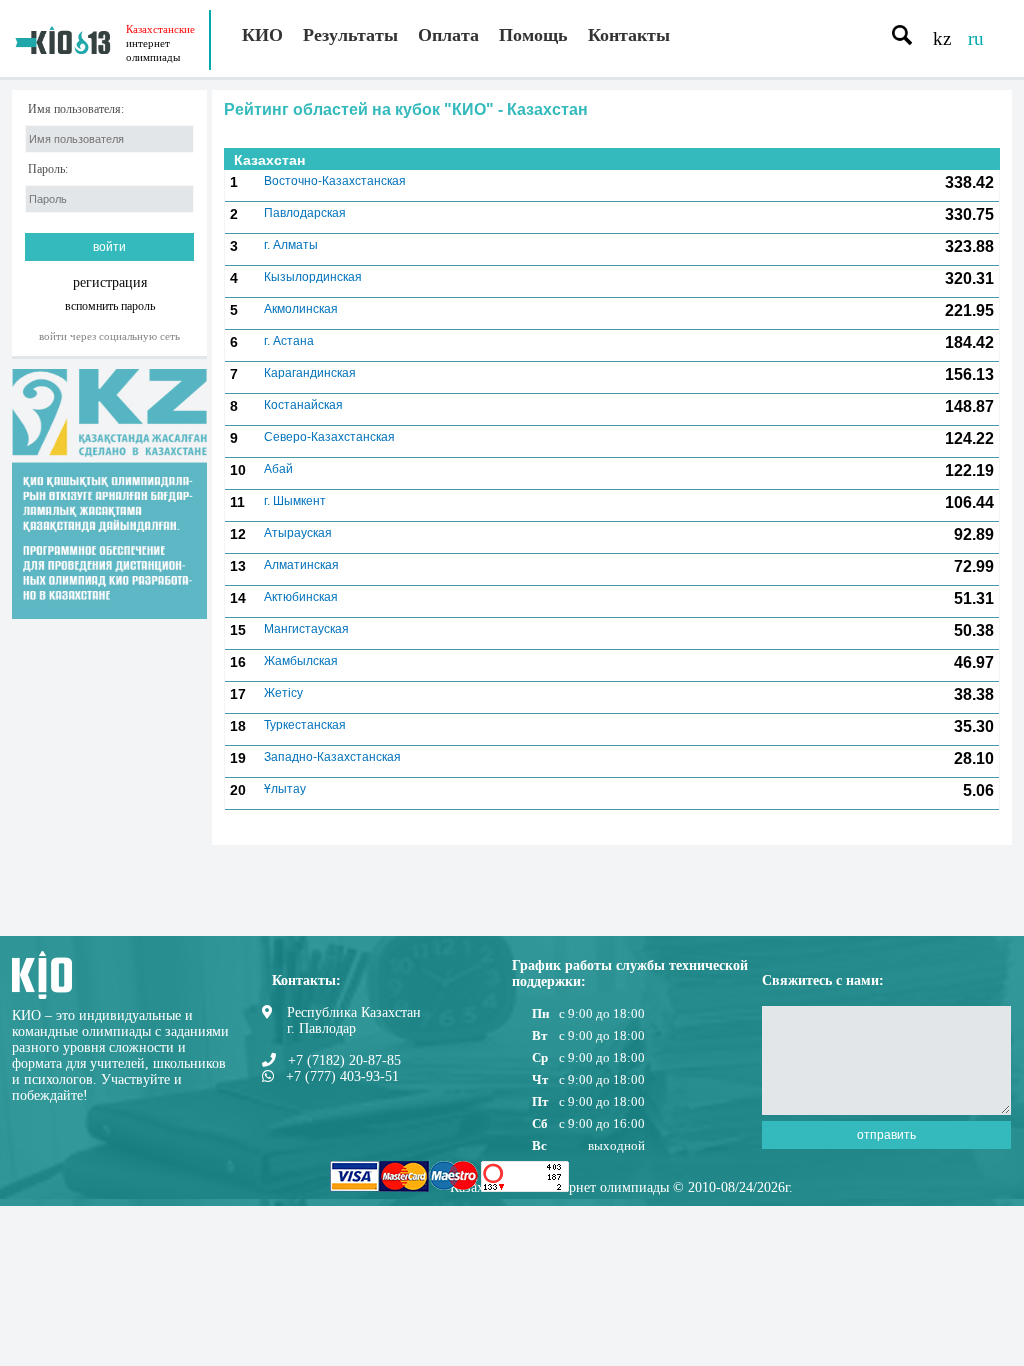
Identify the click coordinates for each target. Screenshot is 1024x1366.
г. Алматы (291, 245)
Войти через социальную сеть (109, 336)
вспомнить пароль (110, 305)
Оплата (448, 35)
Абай (278, 469)
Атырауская (298, 533)
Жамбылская (301, 661)
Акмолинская (301, 309)
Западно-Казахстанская (332, 757)
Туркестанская (305, 725)
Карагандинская (310, 373)
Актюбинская (301, 597)
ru (976, 38)
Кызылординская (313, 277)
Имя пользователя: (76, 109)
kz (942, 38)
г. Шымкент (295, 501)
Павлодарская (305, 213)
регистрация (110, 282)
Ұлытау (285, 789)
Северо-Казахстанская (329, 437)
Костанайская (303, 405)
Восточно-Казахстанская (335, 181)
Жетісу (283, 693)
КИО (262, 35)
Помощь (533, 35)
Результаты (350, 35)
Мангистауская (306, 629)
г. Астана (289, 341)
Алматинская (301, 565)
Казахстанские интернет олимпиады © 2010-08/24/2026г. (621, 1187)
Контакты (629, 35)
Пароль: (48, 169)
